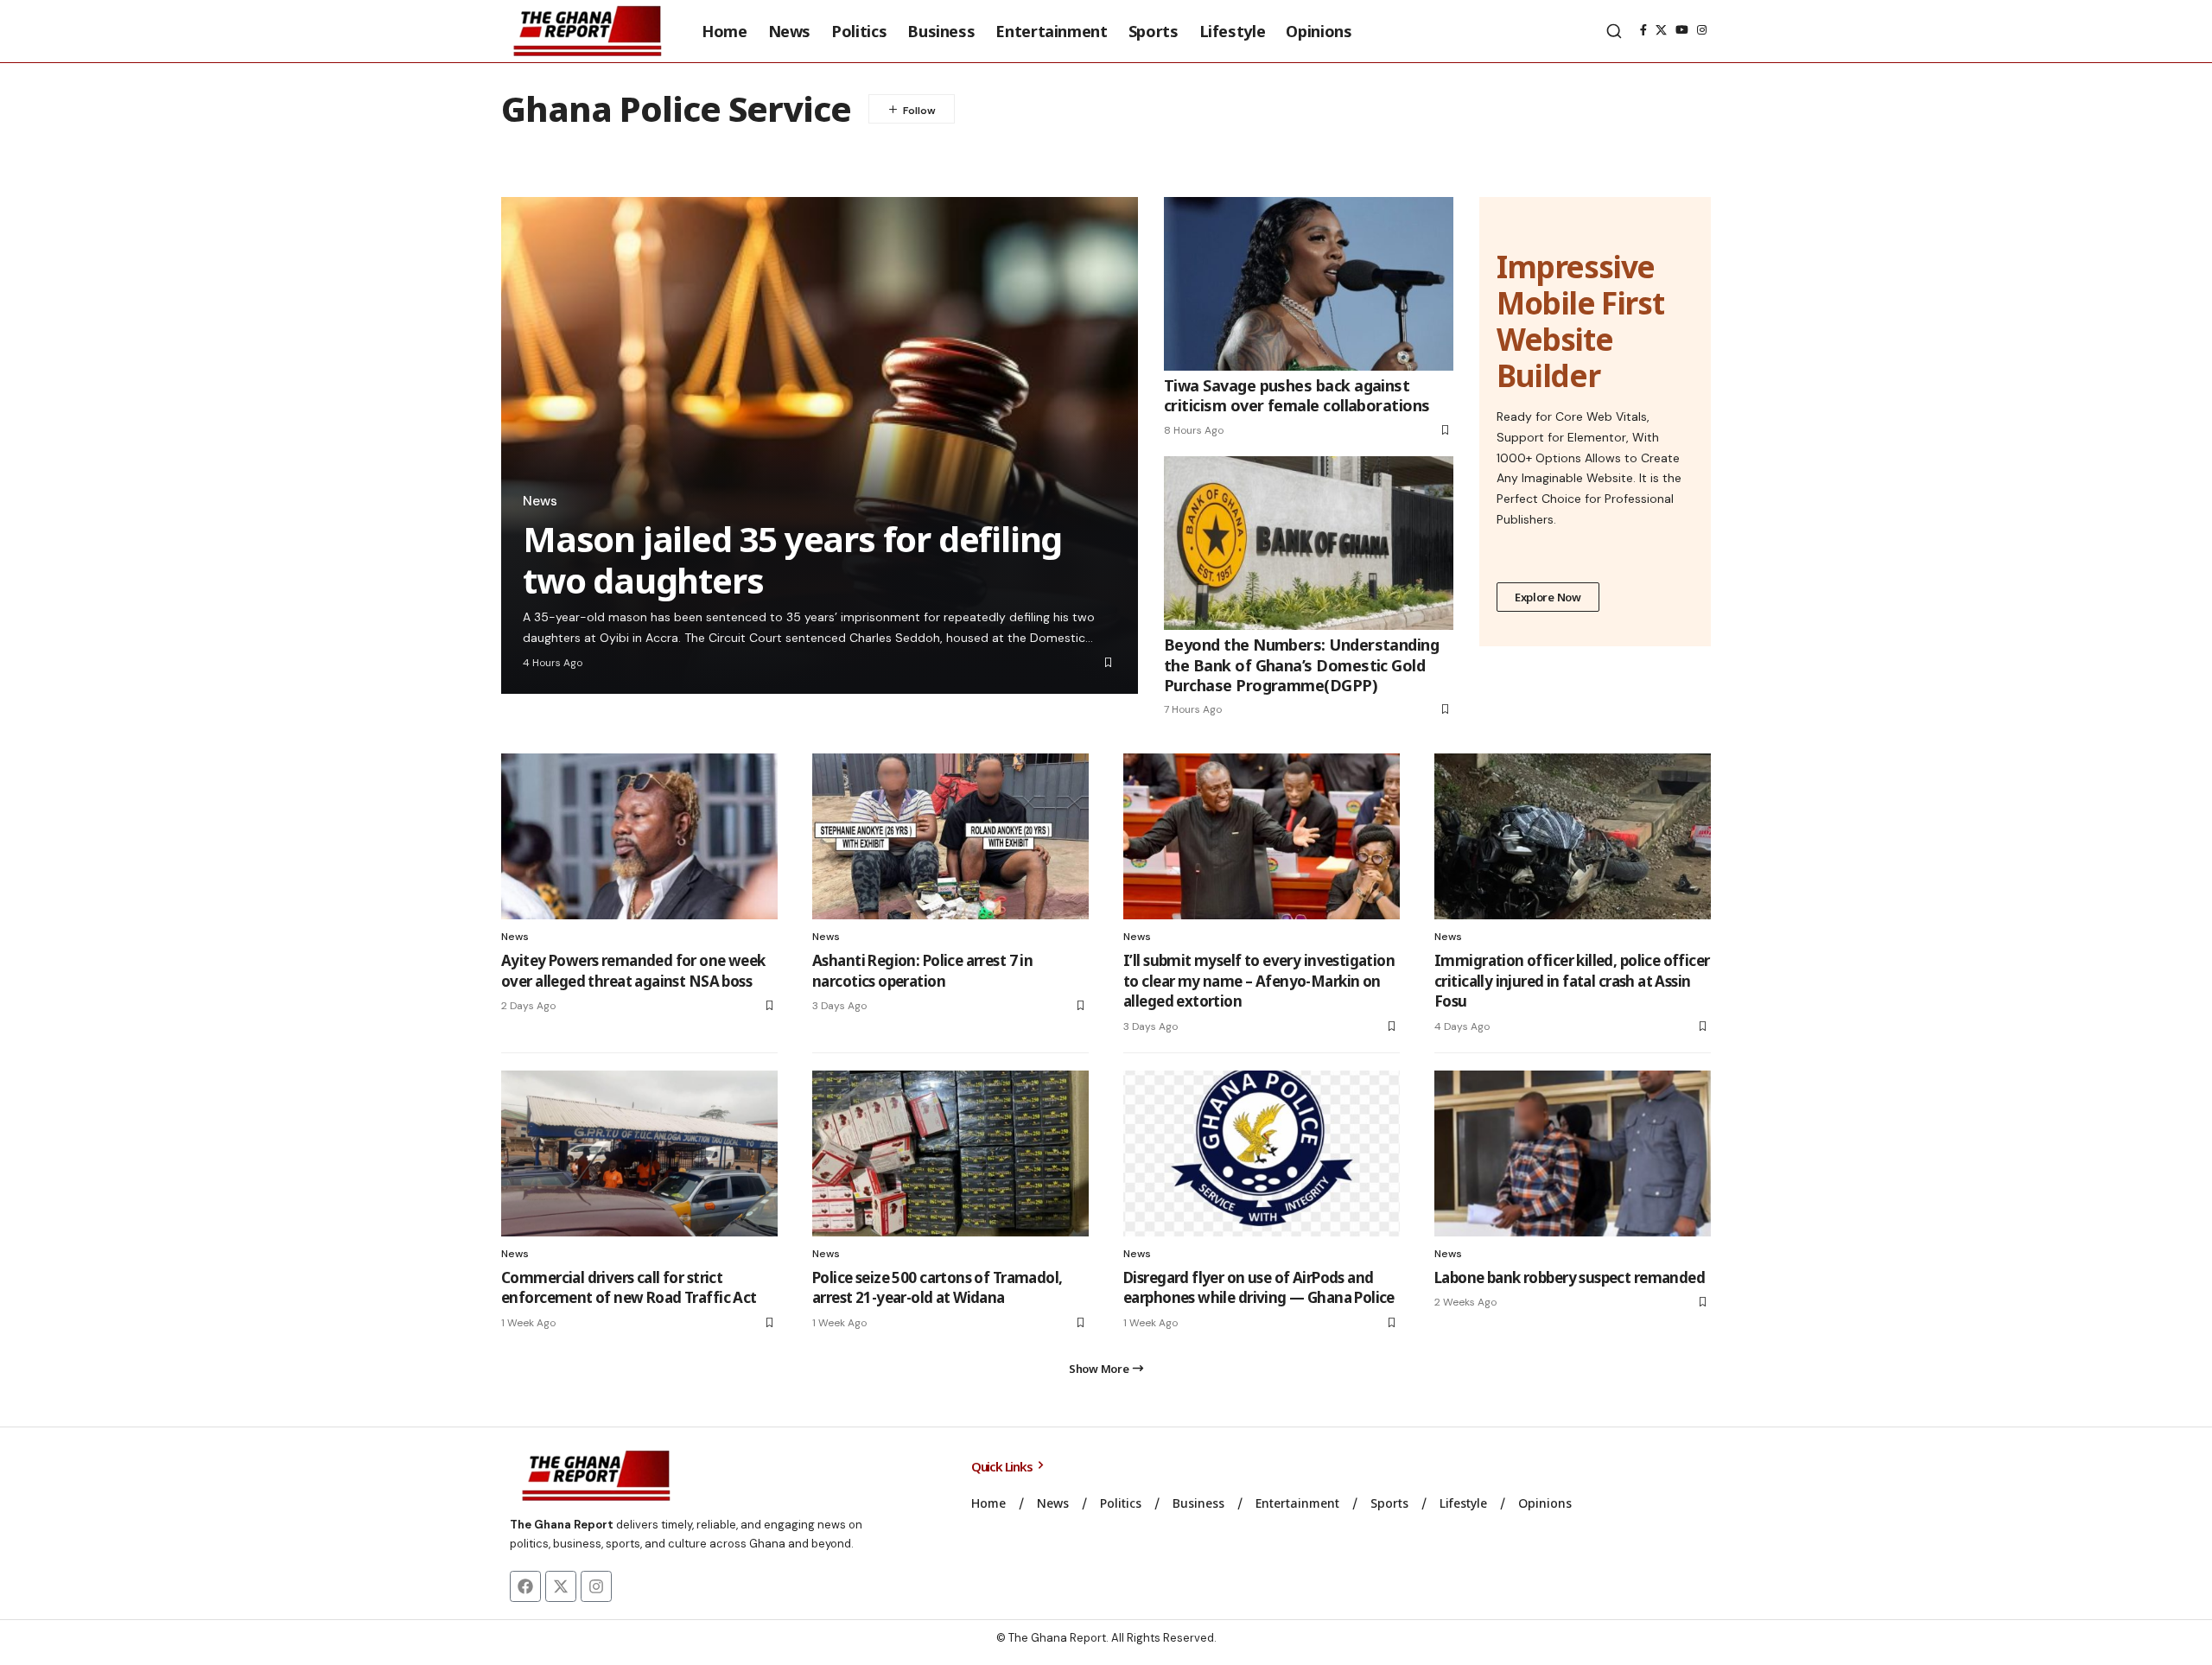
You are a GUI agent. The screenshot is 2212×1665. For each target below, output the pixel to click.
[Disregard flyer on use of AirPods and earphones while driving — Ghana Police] (1262, 1153)
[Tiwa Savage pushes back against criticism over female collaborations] (1309, 284)
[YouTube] (1682, 30)
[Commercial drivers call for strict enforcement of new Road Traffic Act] (639, 1153)
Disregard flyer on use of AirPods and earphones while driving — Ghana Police (1259, 1288)
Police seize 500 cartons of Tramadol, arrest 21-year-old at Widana (937, 1288)
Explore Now (1548, 597)
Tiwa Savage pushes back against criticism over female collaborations (1297, 395)
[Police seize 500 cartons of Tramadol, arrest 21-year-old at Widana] (950, 1153)
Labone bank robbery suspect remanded (1570, 1277)
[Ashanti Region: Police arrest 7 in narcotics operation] (950, 836)
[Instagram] (1702, 30)
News (540, 501)
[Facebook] (1643, 30)
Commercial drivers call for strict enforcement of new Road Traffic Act (629, 1288)
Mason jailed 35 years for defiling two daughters (792, 559)
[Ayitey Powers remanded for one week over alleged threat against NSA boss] (639, 836)
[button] (1614, 31)
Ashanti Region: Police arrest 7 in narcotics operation (922, 971)
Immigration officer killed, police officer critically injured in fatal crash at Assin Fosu (1572, 981)
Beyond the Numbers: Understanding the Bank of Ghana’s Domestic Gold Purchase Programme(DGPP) (1301, 665)
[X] (1661, 30)
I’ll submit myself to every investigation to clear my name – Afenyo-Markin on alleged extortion (1259, 981)
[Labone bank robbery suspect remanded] (1573, 1153)
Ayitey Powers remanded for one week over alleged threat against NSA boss (633, 971)
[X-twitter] (561, 1586)
